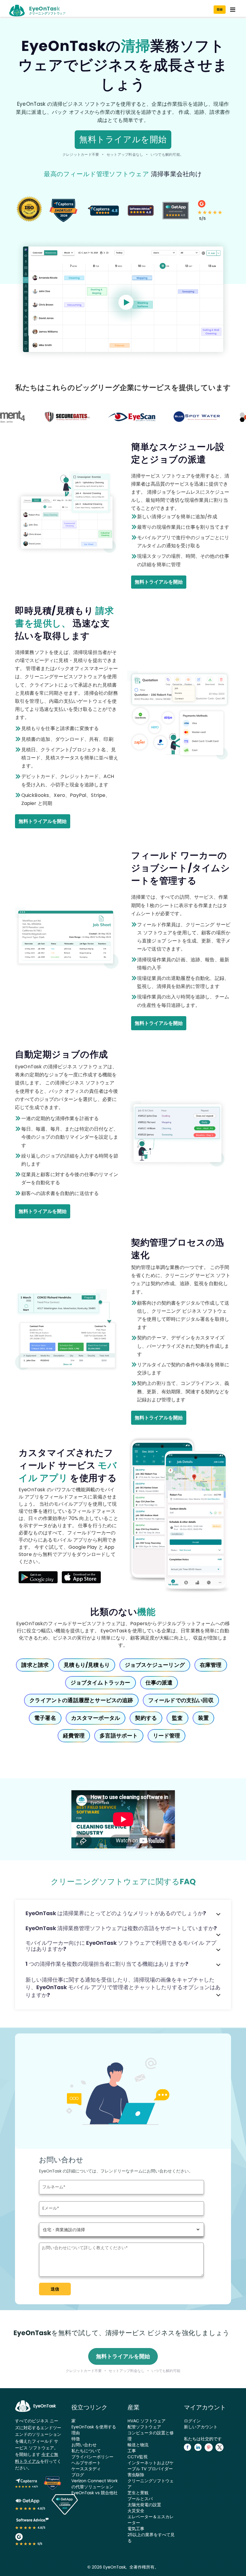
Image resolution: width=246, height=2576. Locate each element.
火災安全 (136, 2511)
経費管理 (74, 1736)
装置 (203, 1718)
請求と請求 (35, 1665)
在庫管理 (211, 1665)
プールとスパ (140, 2499)
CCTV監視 (138, 2457)
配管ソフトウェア (144, 2427)
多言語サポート (119, 1736)
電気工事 (136, 2529)
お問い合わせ (84, 2445)
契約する (146, 1718)
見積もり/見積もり (87, 1665)
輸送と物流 (138, 2445)
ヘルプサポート (86, 2463)
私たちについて (86, 2451)
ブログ (78, 2475)
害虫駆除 (136, 2475)
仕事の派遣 (159, 1683)
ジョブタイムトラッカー (100, 1683)
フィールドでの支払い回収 (181, 1700)
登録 (220, 9)
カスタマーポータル (96, 1718)
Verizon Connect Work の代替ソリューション (94, 2484)
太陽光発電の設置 (144, 2505)
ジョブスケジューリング (155, 1665)
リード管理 (167, 1736)
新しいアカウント (201, 2427)
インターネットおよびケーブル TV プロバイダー (151, 2466)
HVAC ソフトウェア (147, 2421)
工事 (132, 2451)
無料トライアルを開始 (123, 139)
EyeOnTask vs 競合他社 (94, 2493)
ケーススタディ (86, 2469)
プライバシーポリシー (92, 2457)
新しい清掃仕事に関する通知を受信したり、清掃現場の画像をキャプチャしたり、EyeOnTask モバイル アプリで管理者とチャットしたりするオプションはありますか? (123, 1987)
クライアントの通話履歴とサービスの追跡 (81, 1700)
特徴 (76, 2439)
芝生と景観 (138, 2493)
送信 (55, 2289)
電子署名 (45, 1718)
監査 (177, 1718)
